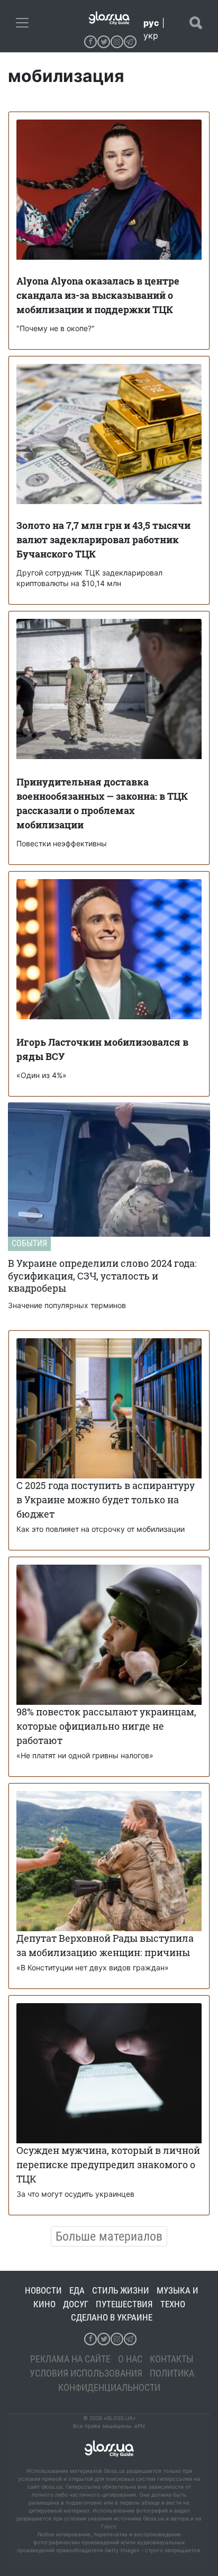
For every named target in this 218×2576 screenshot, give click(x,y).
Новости (43, 2290)
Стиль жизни (121, 2290)
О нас (130, 2359)
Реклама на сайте (70, 2359)
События (29, 1243)
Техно (173, 2304)
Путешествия (124, 2304)
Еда (77, 2290)
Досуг (76, 2304)
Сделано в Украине (112, 2317)
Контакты (172, 2359)
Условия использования (86, 2373)
